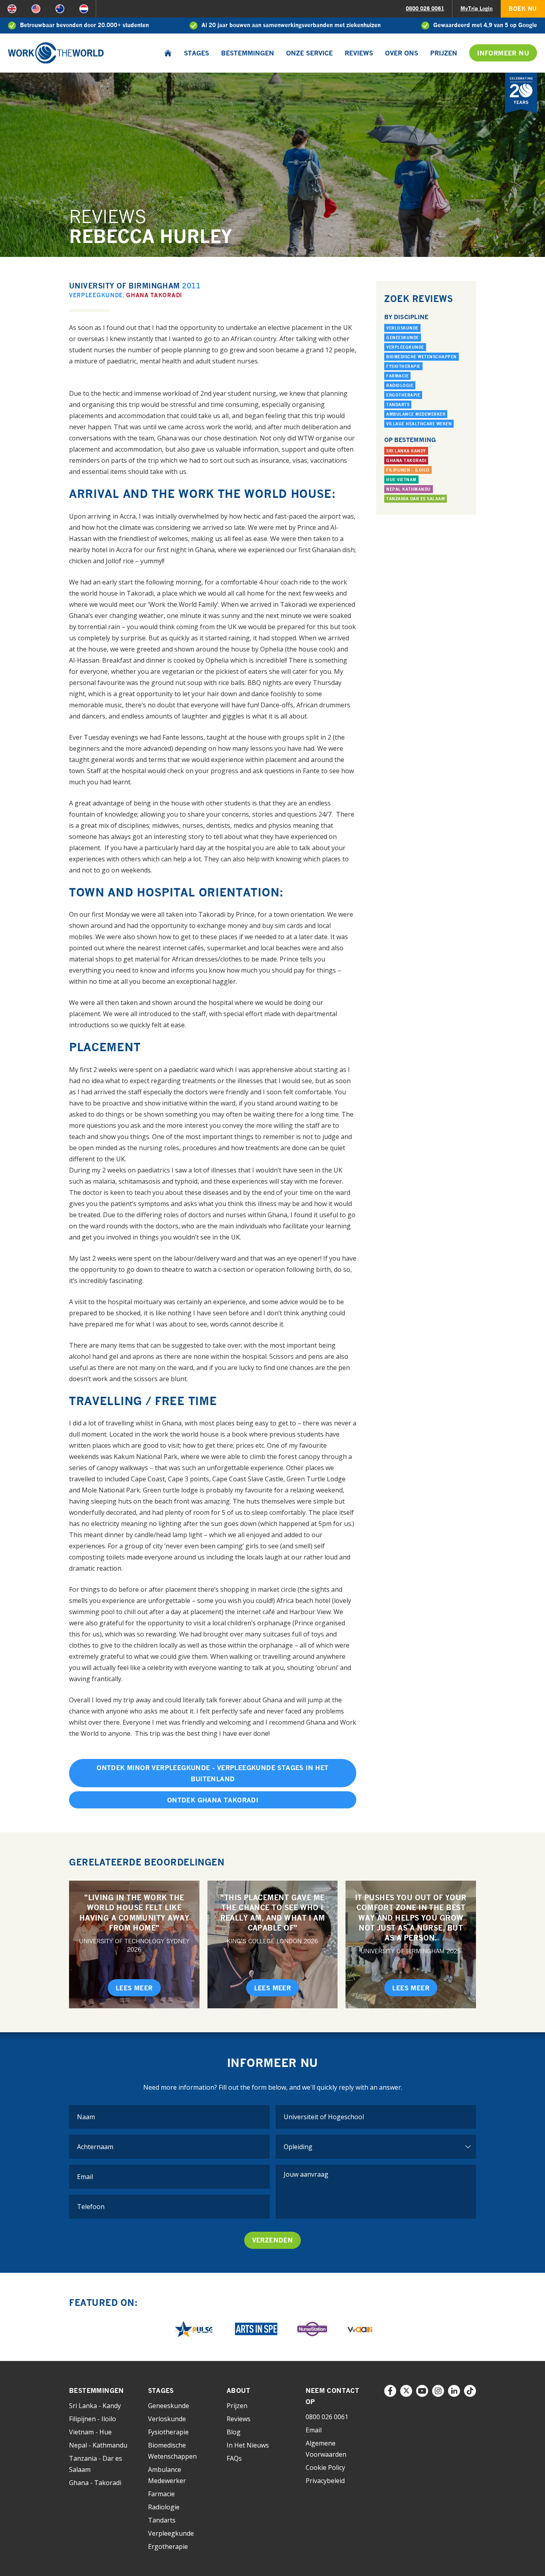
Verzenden (273, 2240)
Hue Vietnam (401, 480)
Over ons (402, 53)
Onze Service (309, 53)
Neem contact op (333, 2396)
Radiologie (400, 385)
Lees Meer (134, 1988)
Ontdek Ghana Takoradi (213, 1800)
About (238, 2390)
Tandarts (398, 405)
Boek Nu (523, 9)
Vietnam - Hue (90, 2432)
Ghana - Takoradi (95, 2483)
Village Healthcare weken (419, 424)
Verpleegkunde (96, 295)
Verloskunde (402, 328)
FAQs (234, 2458)
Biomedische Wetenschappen (422, 357)
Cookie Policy (325, 2467)
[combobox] (376, 2117)
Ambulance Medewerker (416, 414)
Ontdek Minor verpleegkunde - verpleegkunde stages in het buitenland (212, 1773)
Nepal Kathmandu (409, 489)
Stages (196, 53)
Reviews (359, 53)
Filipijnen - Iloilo (408, 470)
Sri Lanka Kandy (406, 451)
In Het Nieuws (248, 2445)
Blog (234, 2432)
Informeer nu (503, 53)
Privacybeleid (325, 2481)
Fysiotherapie (403, 366)
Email (314, 2430)
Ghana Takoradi (154, 295)
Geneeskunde (403, 338)
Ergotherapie (403, 395)
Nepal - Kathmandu (98, 2445)
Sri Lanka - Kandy (95, 2406)
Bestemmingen (248, 53)
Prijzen (444, 53)
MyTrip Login (477, 8)
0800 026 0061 (425, 8)
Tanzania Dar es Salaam (416, 499)
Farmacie (397, 376)
